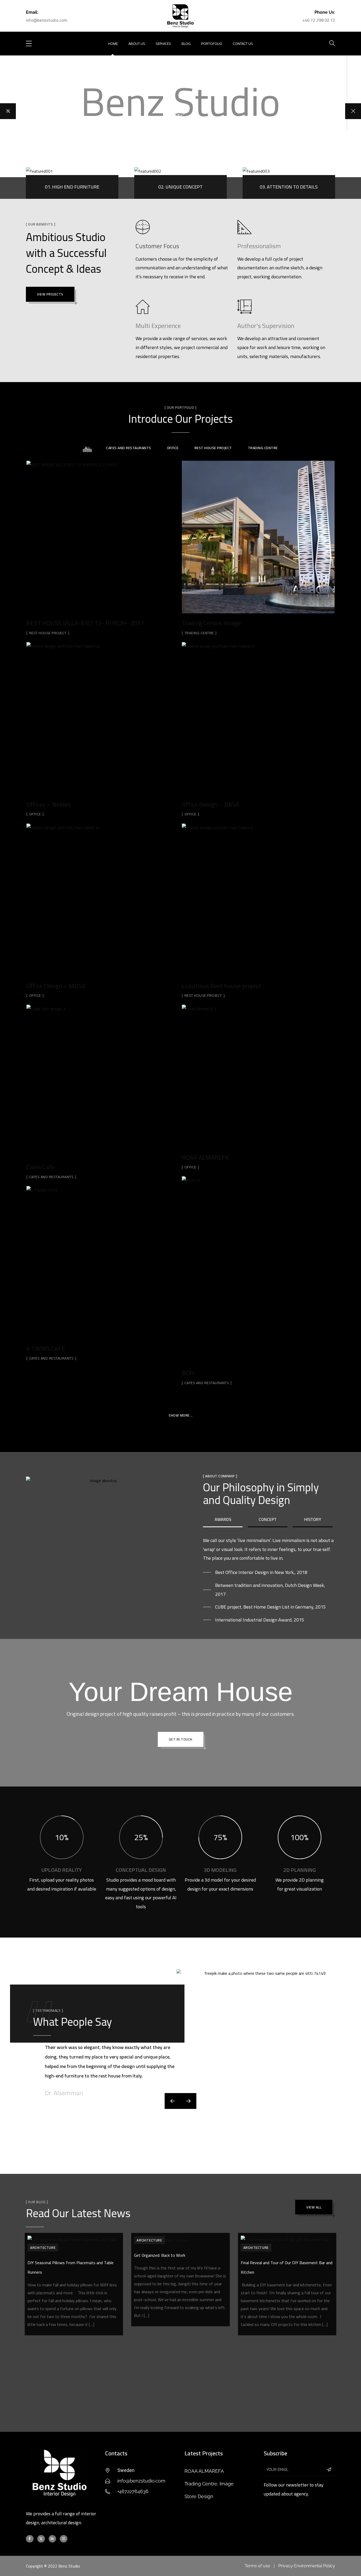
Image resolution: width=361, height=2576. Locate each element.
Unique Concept (181, 187)
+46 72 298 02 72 (319, 20)
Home (113, 44)
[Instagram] (64, 2539)
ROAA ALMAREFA (205, 1157)
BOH (188, 1373)
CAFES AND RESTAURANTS (129, 448)
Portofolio (212, 44)
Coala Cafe (40, 1167)
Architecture (43, 2248)
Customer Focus (157, 246)
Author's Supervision (266, 326)
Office (173, 448)
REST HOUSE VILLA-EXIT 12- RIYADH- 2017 (85, 623)
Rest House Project (213, 448)
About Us (137, 44)
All (87, 448)
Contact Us (243, 44)
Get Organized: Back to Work (160, 2255)
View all (314, 2207)
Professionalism (259, 246)
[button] (188, 2101)
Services (163, 44)
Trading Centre (263, 448)
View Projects (50, 294)
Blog (186, 44)
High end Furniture (72, 187)
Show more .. (181, 1415)
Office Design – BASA (210, 804)
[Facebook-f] (30, 2539)
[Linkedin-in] (52, 2539)
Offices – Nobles (49, 804)
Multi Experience (158, 326)
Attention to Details (289, 187)
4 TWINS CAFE (46, 1348)
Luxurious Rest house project (221, 986)
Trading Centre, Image (211, 623)
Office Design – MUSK (56, 986)
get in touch (181, 1739)
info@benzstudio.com (47, 20)
